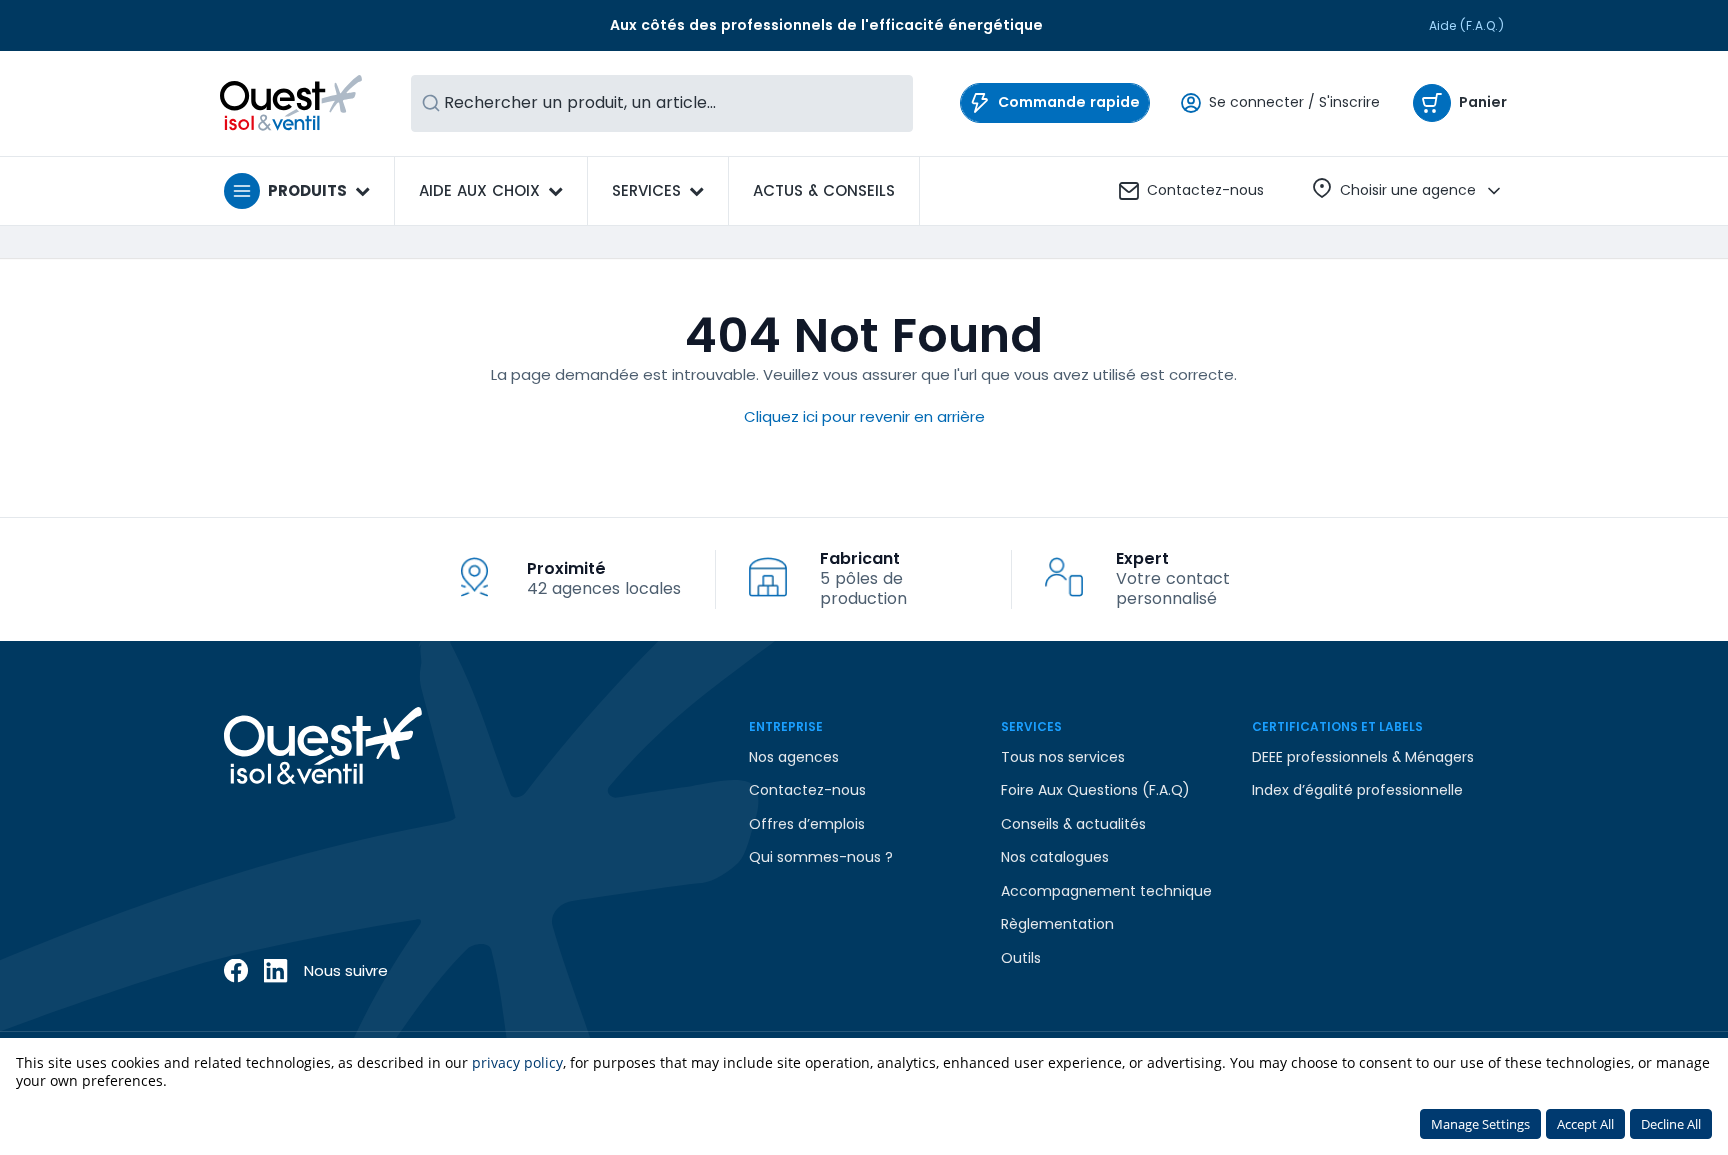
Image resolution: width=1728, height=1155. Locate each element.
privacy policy (517, 1062)
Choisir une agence (1408, 190)
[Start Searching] (431, 103)
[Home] (291, 103)
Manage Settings (1480, 1124)
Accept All (1585, 1124)
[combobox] (662, 103)
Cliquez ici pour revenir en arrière (864, 416)
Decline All (1671, 1124)
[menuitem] (824, 191)
